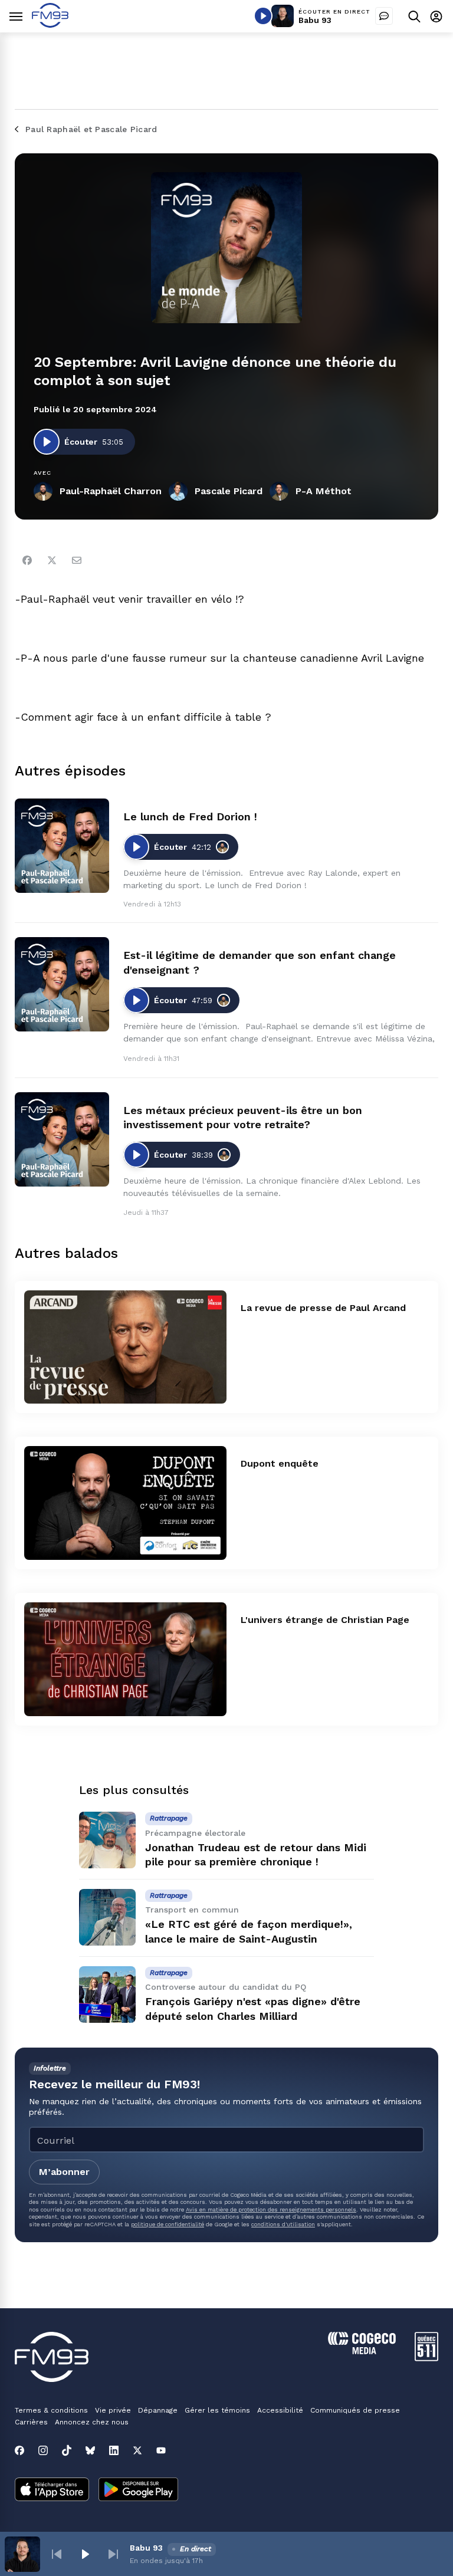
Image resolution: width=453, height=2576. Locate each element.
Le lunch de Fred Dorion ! (190, 816)
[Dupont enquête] (125, 1503)
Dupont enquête (280, 1463)
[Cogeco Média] (362, 2351)
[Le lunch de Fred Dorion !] (62, 846)
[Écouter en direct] (263, 16)
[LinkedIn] (114, 2450)
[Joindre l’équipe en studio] (384, 16)
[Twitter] (52, 560)
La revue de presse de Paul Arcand (323, 1308)
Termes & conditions (51, 2410)
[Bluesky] (90, 2450)
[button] (57, 2554)
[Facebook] (27, 560)
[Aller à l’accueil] (50, 24)
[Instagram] (43, 2450)
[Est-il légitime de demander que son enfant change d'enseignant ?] (62, 984)
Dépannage (158, 2410)
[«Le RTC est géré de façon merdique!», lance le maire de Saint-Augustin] (107, 1917)
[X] (137, 2450)
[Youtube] (161, 2450)
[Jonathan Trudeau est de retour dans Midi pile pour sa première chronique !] (107, 1840)
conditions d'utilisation (283, 2224)
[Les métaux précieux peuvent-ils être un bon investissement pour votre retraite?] (62, 1139)
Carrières (31, 2422)
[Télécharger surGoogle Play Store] (138, 2490)
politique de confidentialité (168, 2224)
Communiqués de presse (355, 2410)
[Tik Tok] (67, 2450)
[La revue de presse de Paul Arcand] (125, 1347)
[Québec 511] (426, 2358)
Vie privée (113, 2410)
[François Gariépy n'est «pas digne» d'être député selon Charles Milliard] (107, 1995)
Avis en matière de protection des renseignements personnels (271, 2209)
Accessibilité (280, 2410)
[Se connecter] (436, 16)
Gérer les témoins (217, 2410)
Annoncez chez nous (92, 2422)
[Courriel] (77, 560)
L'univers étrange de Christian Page (325, 1620)
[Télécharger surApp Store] (52, 2490)
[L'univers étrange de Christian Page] (125, 1659)
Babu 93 (315, 20)
